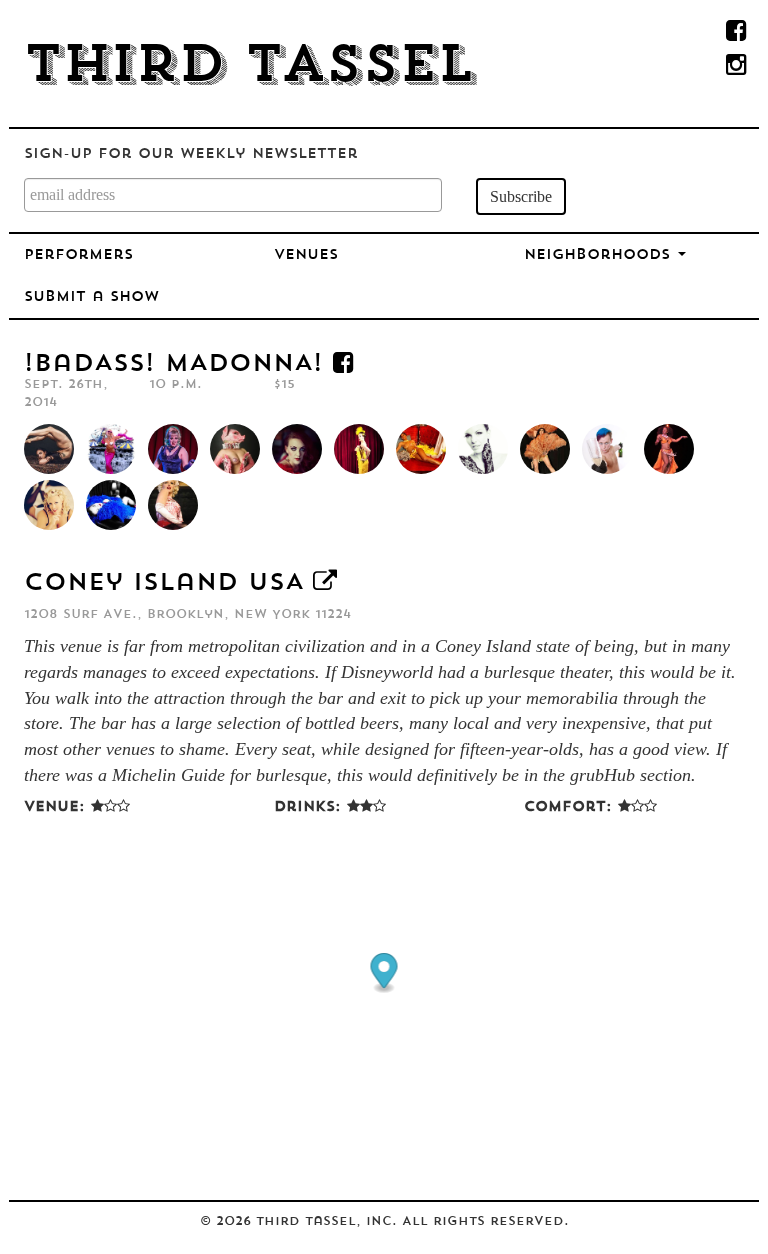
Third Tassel (249, 68)
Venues (306, 255)
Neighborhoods (600, 255)
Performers (78, 255)
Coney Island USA (163, 584)
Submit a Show (91, 297)
